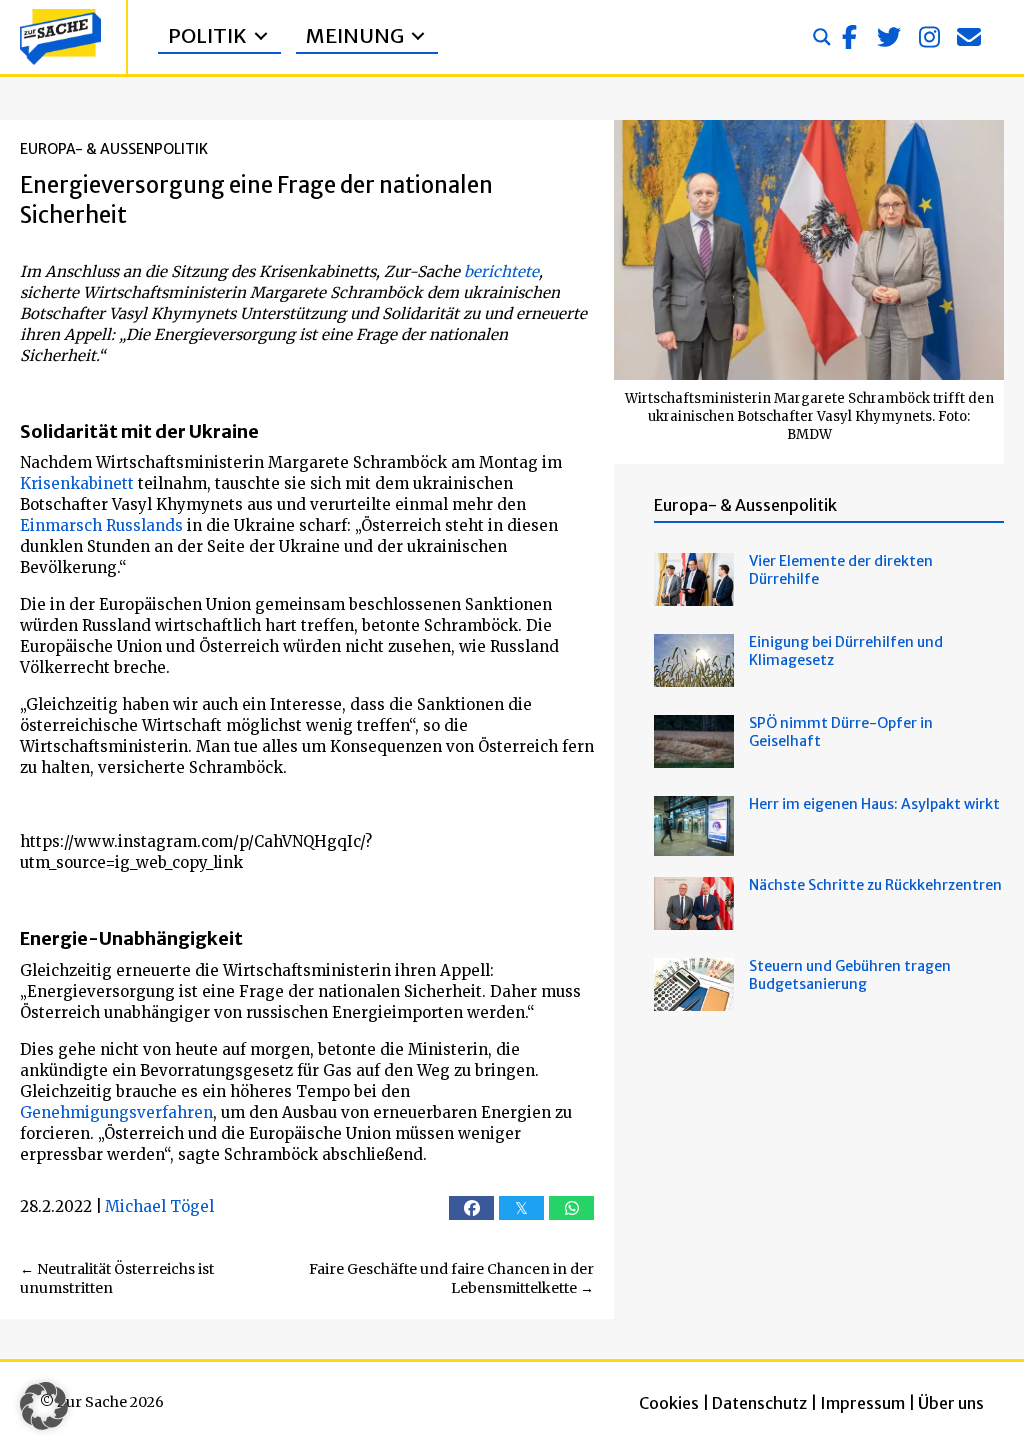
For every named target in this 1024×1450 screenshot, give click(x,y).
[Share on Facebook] (471, 1208)
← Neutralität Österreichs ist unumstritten (117, 1279)
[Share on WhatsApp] (571, 1208)
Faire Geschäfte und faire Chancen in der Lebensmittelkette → (451, 1279)
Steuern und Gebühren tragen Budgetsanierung (850, 975)
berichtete (501, 271)
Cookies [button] (669, 1403)
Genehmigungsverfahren (116, 1112)
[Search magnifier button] (822, 37)
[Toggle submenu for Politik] (261, 36)
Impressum (862, 1403)
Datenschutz (759, 1403)
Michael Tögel (159, 1206)
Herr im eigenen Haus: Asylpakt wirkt (874, 804)
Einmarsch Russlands (101, 525)
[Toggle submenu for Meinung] (418, 36)
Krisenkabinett (77, 483)
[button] (849, 37)
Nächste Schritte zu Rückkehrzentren (875, 885)
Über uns (951, 1403)
